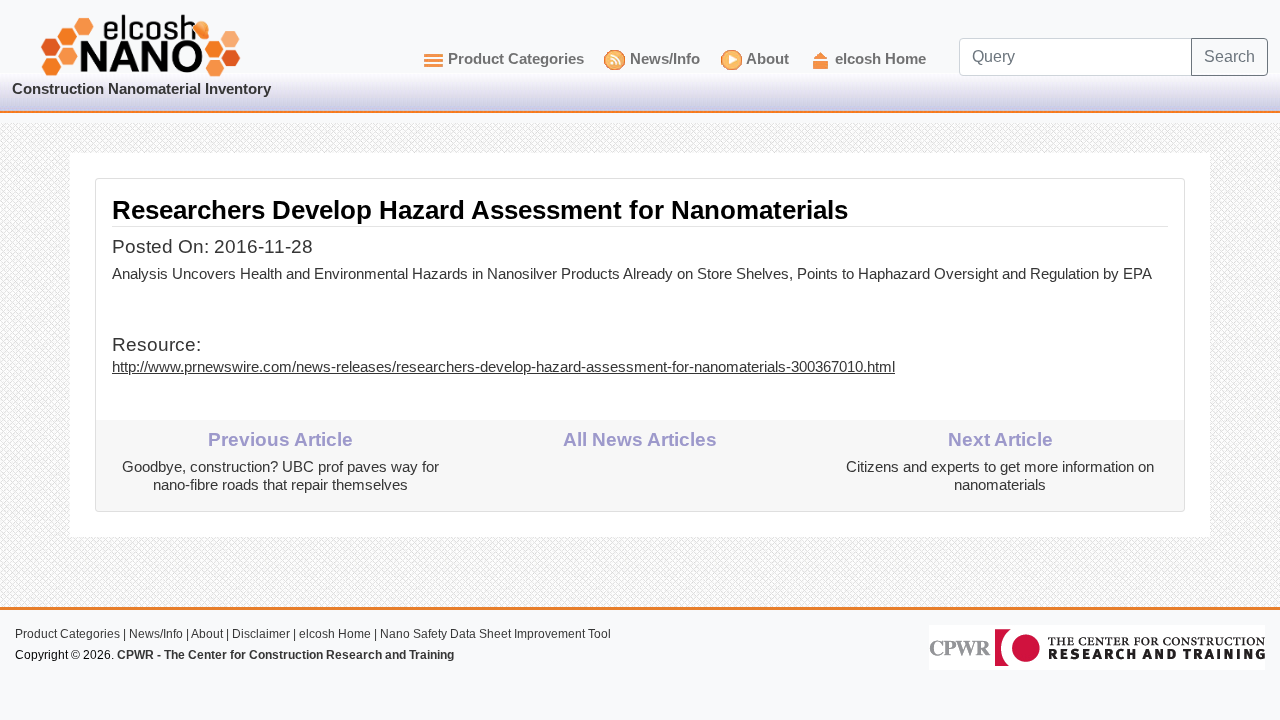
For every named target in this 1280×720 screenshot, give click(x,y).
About (767, 59)
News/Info (665, 59)
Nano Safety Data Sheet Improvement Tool (495, 634)
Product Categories (516, 59)
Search (1229, 56)
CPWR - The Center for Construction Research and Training (285, 655)
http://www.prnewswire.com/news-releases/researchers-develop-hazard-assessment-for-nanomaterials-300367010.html (503, 367)
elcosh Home (880, 59)
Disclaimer (261, 634)
